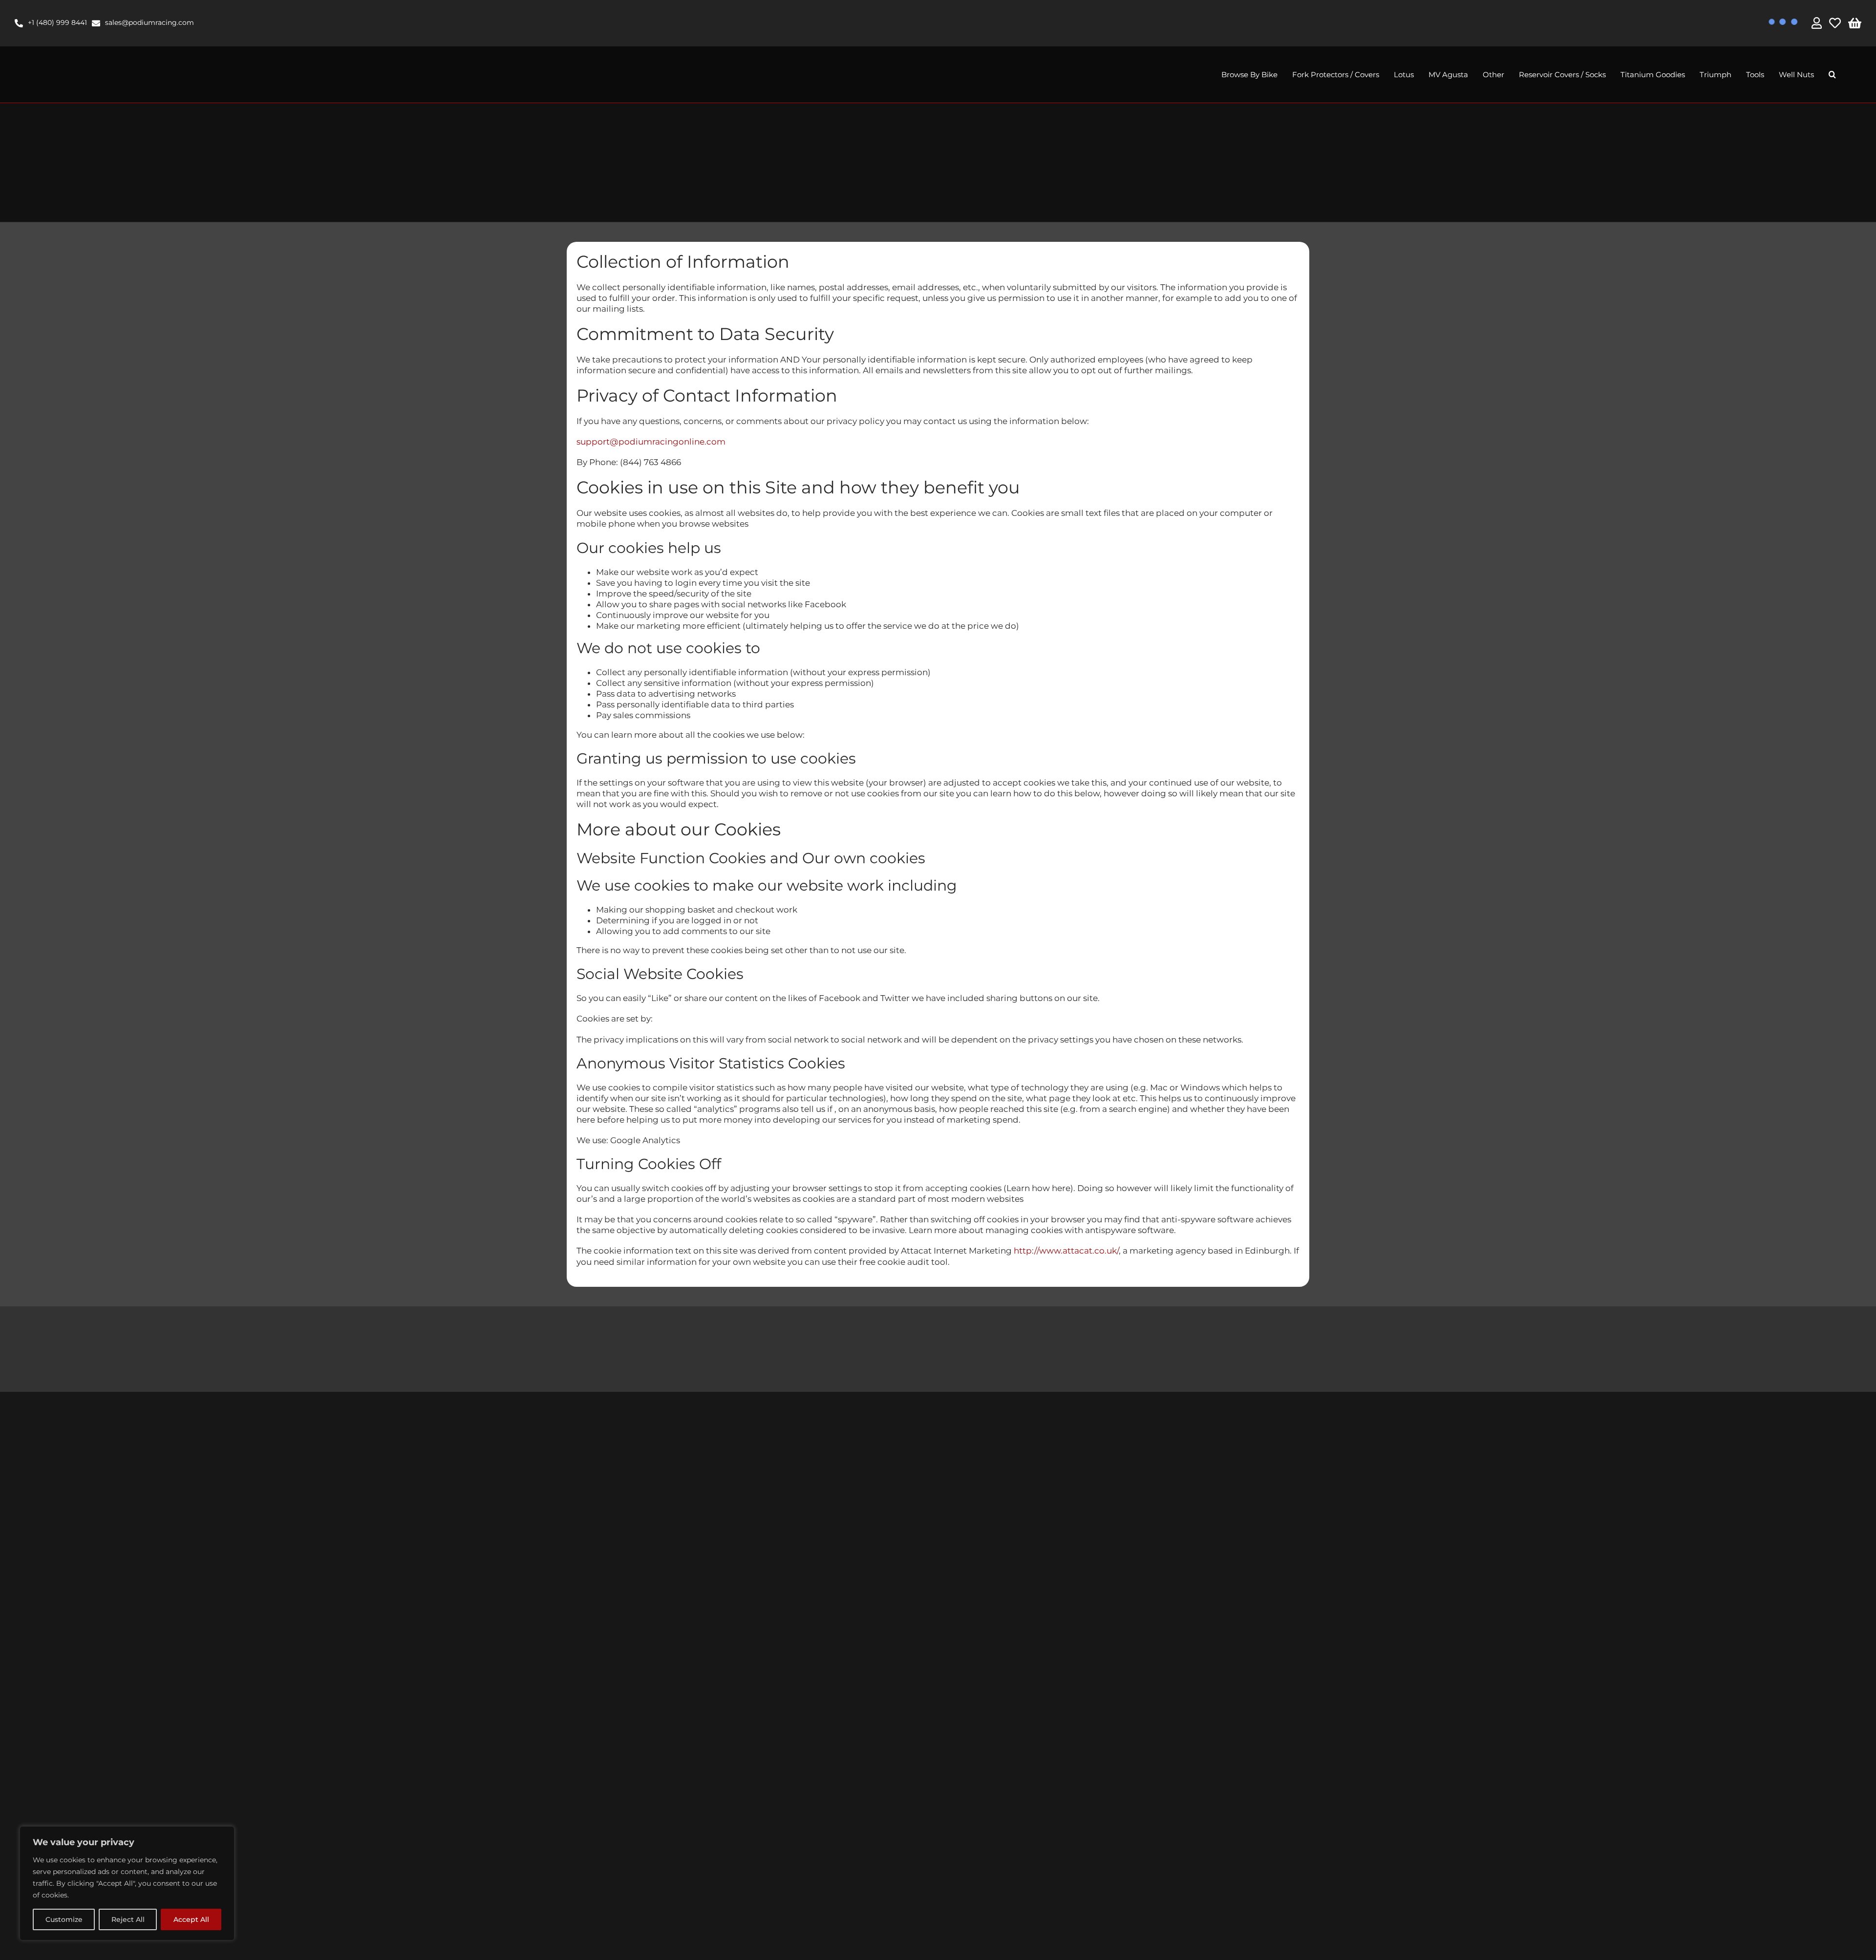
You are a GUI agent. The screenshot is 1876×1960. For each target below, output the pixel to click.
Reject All (128, 1919)
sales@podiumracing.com (149, 22)
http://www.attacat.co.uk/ (1066, 1251)
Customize (64, 1919)
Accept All (191, 1919)
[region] (127, 1883)
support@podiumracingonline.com (651, 442)
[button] (1832, 75)
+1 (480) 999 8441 (57, 22)
